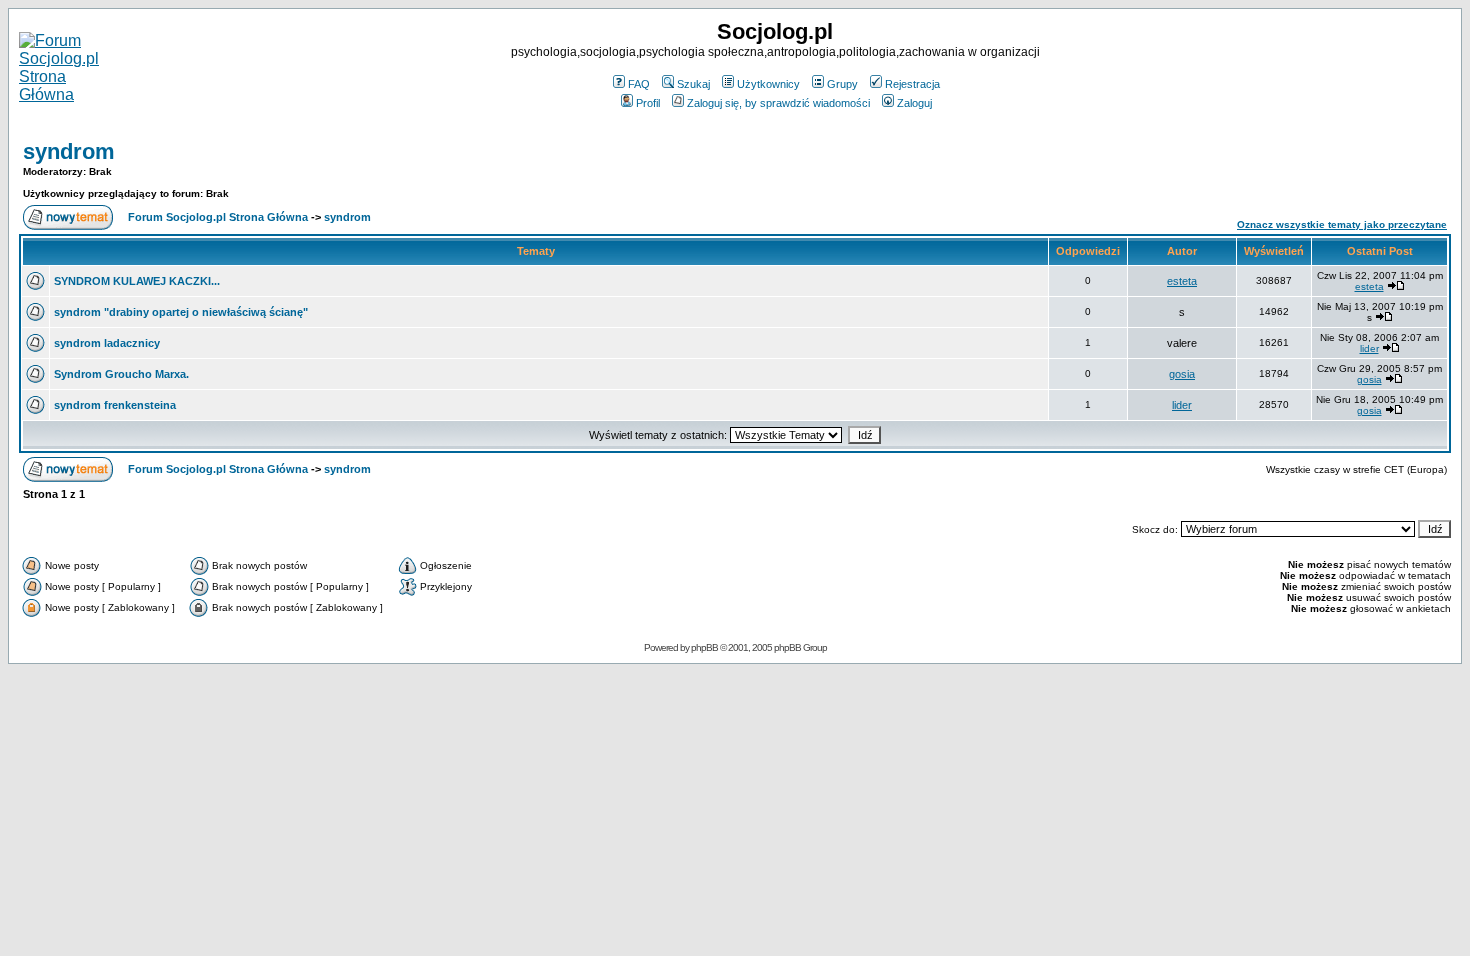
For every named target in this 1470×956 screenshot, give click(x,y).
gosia (1182, 374)
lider (1369, 348)
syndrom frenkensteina (115, 405)
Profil (648, 103)
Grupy (842, 84)
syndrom (69, 151)
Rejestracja (912, 84)
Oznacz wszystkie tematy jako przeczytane (1342, 224)
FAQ (639, 84)
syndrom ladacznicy (107, 343)
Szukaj (693, 84)
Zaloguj (914, 103)
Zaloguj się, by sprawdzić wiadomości (778, 103)
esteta (1182, 281)
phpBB (704, 647)
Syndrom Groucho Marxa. (121, 374)
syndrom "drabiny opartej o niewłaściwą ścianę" (181, 312)
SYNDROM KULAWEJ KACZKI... (137, 281)
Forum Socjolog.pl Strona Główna (218, 217)
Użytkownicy (768, 84)
